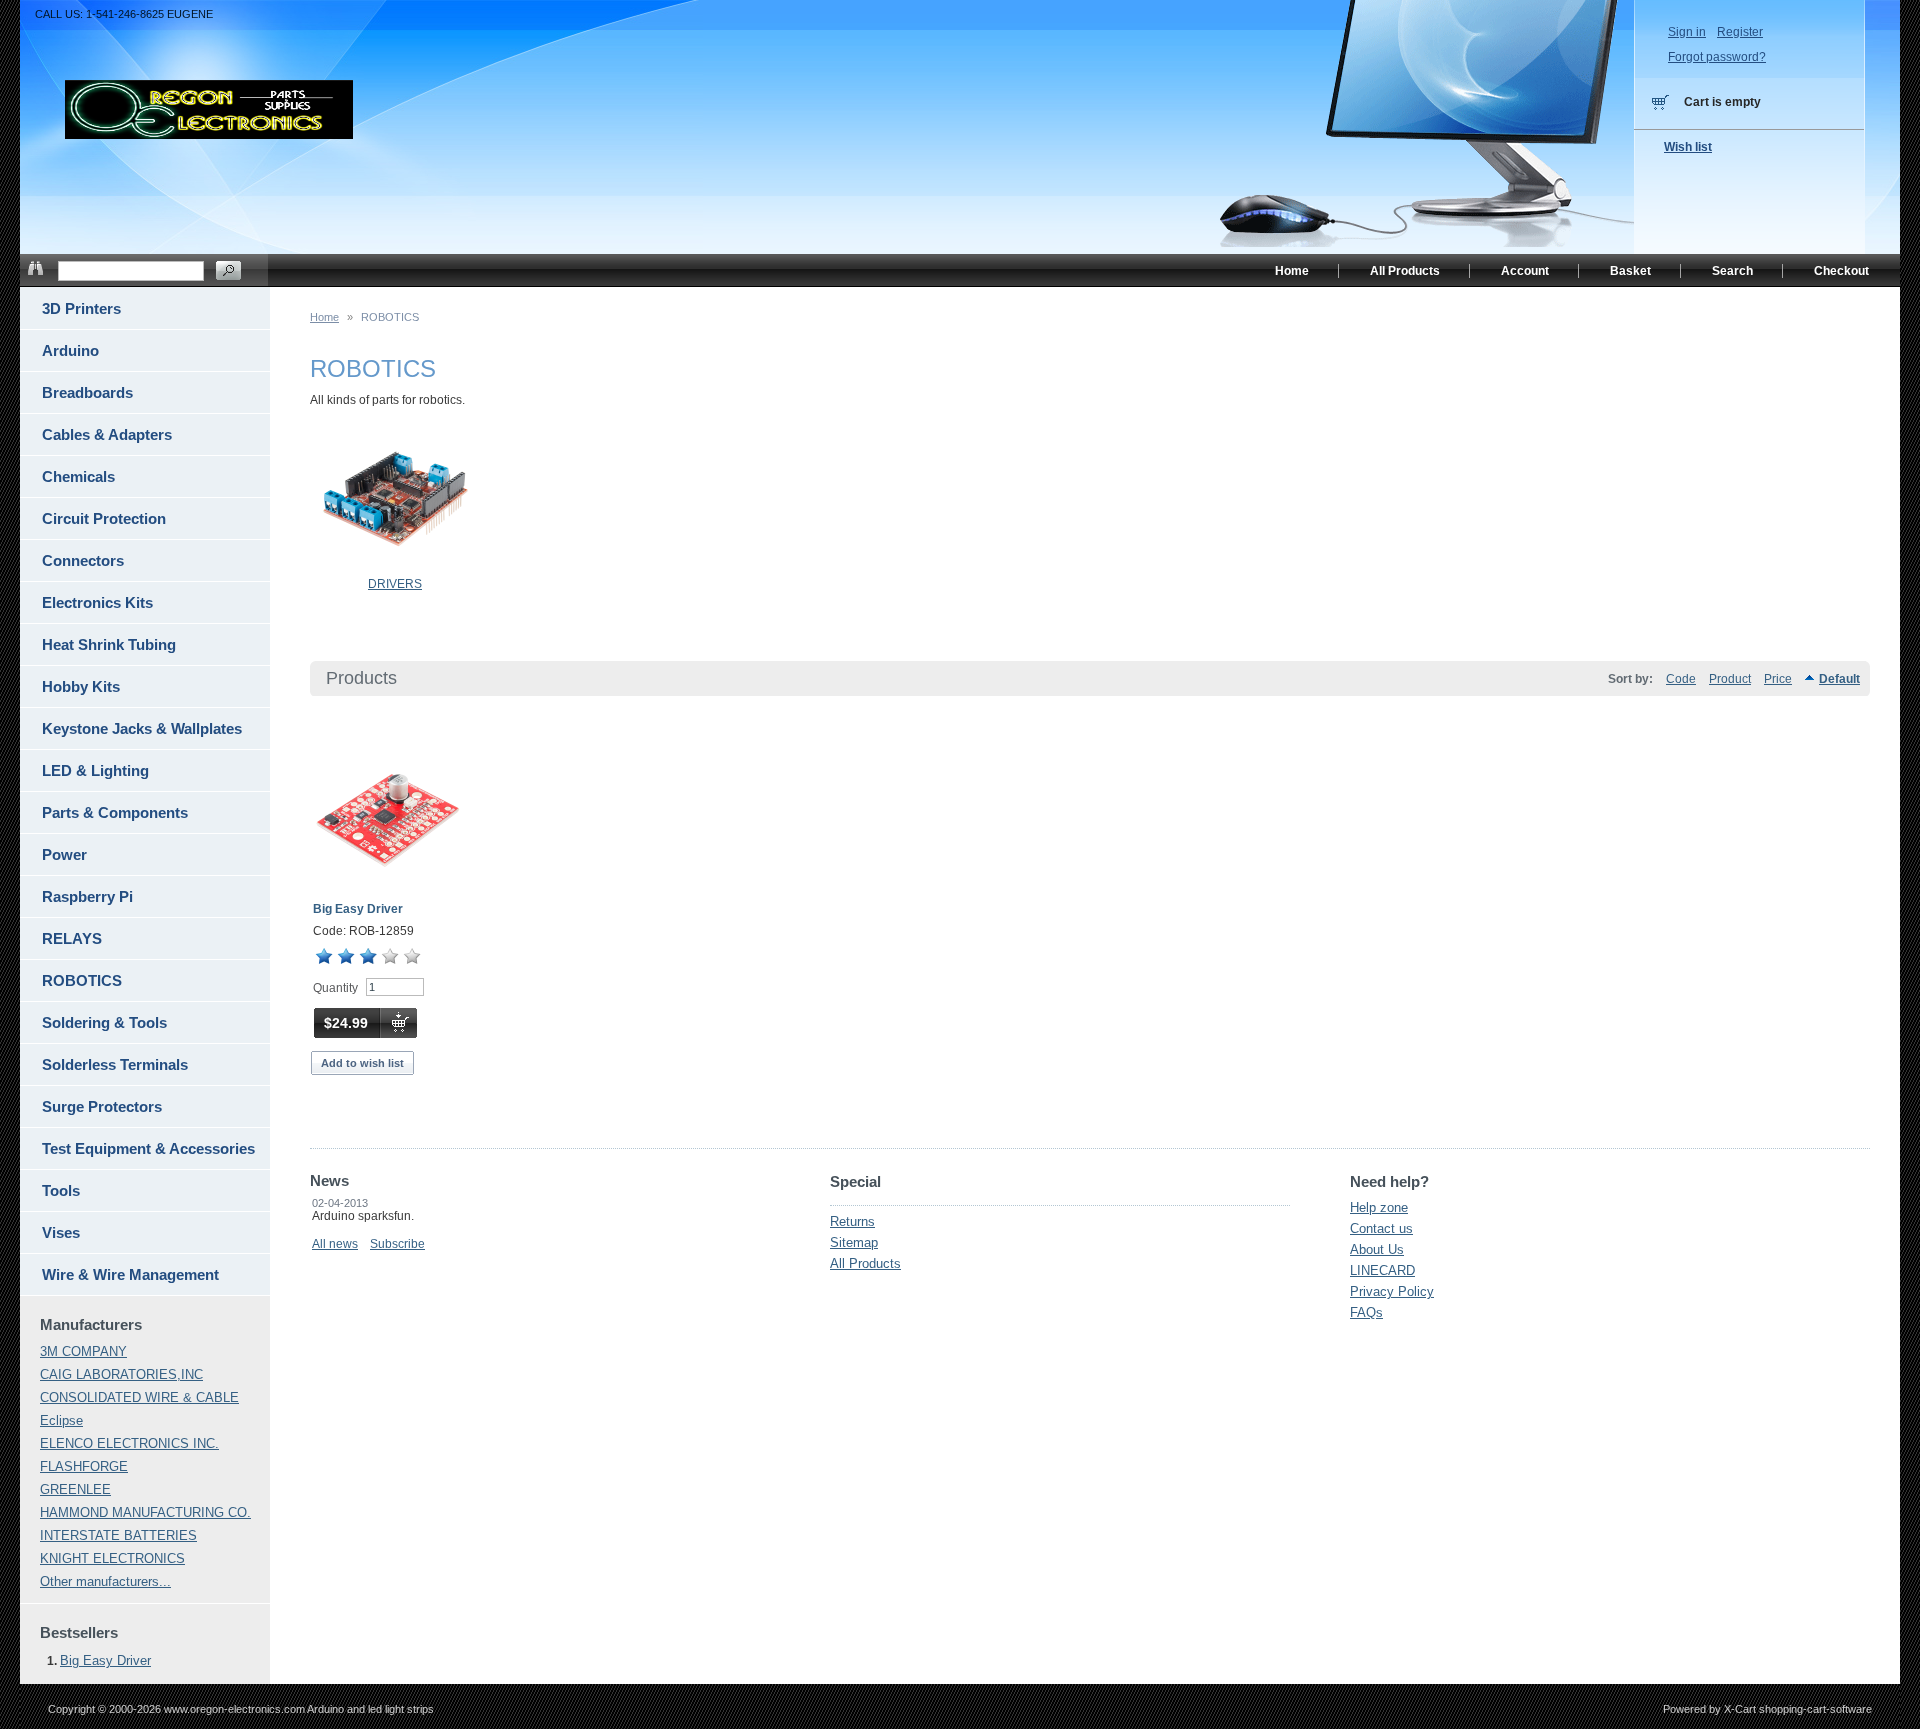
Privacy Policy (1392, 1291)
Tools (61, 1190)
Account (1525, 271)
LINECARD (1382, 1270)
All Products (865, 1263)
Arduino (70, 350)
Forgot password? (1717, 57)
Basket (1630, 271)
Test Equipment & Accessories (148, 1148)
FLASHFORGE (84, 1466)
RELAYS (72, 938)
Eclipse (61, 1420)
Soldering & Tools (104, 1022)
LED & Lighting (95, 770)
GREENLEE (75, 1489)
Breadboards (87, 392)
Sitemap (854, 1242)
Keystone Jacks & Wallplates (142, 728)
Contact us (1381, 1228)
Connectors (83, 560)
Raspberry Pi (87, 896)
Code (1681, 679)
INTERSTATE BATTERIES (118, 1535)
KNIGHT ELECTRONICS (112, 1558)
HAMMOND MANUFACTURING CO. (145, 1512)
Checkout (1841, 271)
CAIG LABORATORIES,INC (121, 1374)
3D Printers (81, 308)
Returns (852, 1221)
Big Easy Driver (358, 909)
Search (1732, 271)
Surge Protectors (102, 1106)
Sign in (1687, 32)
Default (1839, 679)
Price (1778, 679)
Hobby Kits (81, 686)
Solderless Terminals (115, 1064)
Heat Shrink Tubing (109, 644)
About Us (1377, 1249)
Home (324, 317)
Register (1740, 32)
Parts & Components (115, 812)
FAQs (1366, 1312)
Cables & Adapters (107, 434)
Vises (61, 1232)
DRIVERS (395, 584)
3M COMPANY (83, 1351)
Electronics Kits (97, 602)
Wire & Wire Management (130, 1274)
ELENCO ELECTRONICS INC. (129, 1443)
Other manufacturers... (105, 1581)
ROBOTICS (82, 980)
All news (335, 1244)
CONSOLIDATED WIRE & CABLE (139, 1397)
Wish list (1688, 147)
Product (1730, 679)
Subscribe (397, 1244)
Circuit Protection (104, 518)
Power (64, 854)
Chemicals (78, 476)
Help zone (1379, 1207)
